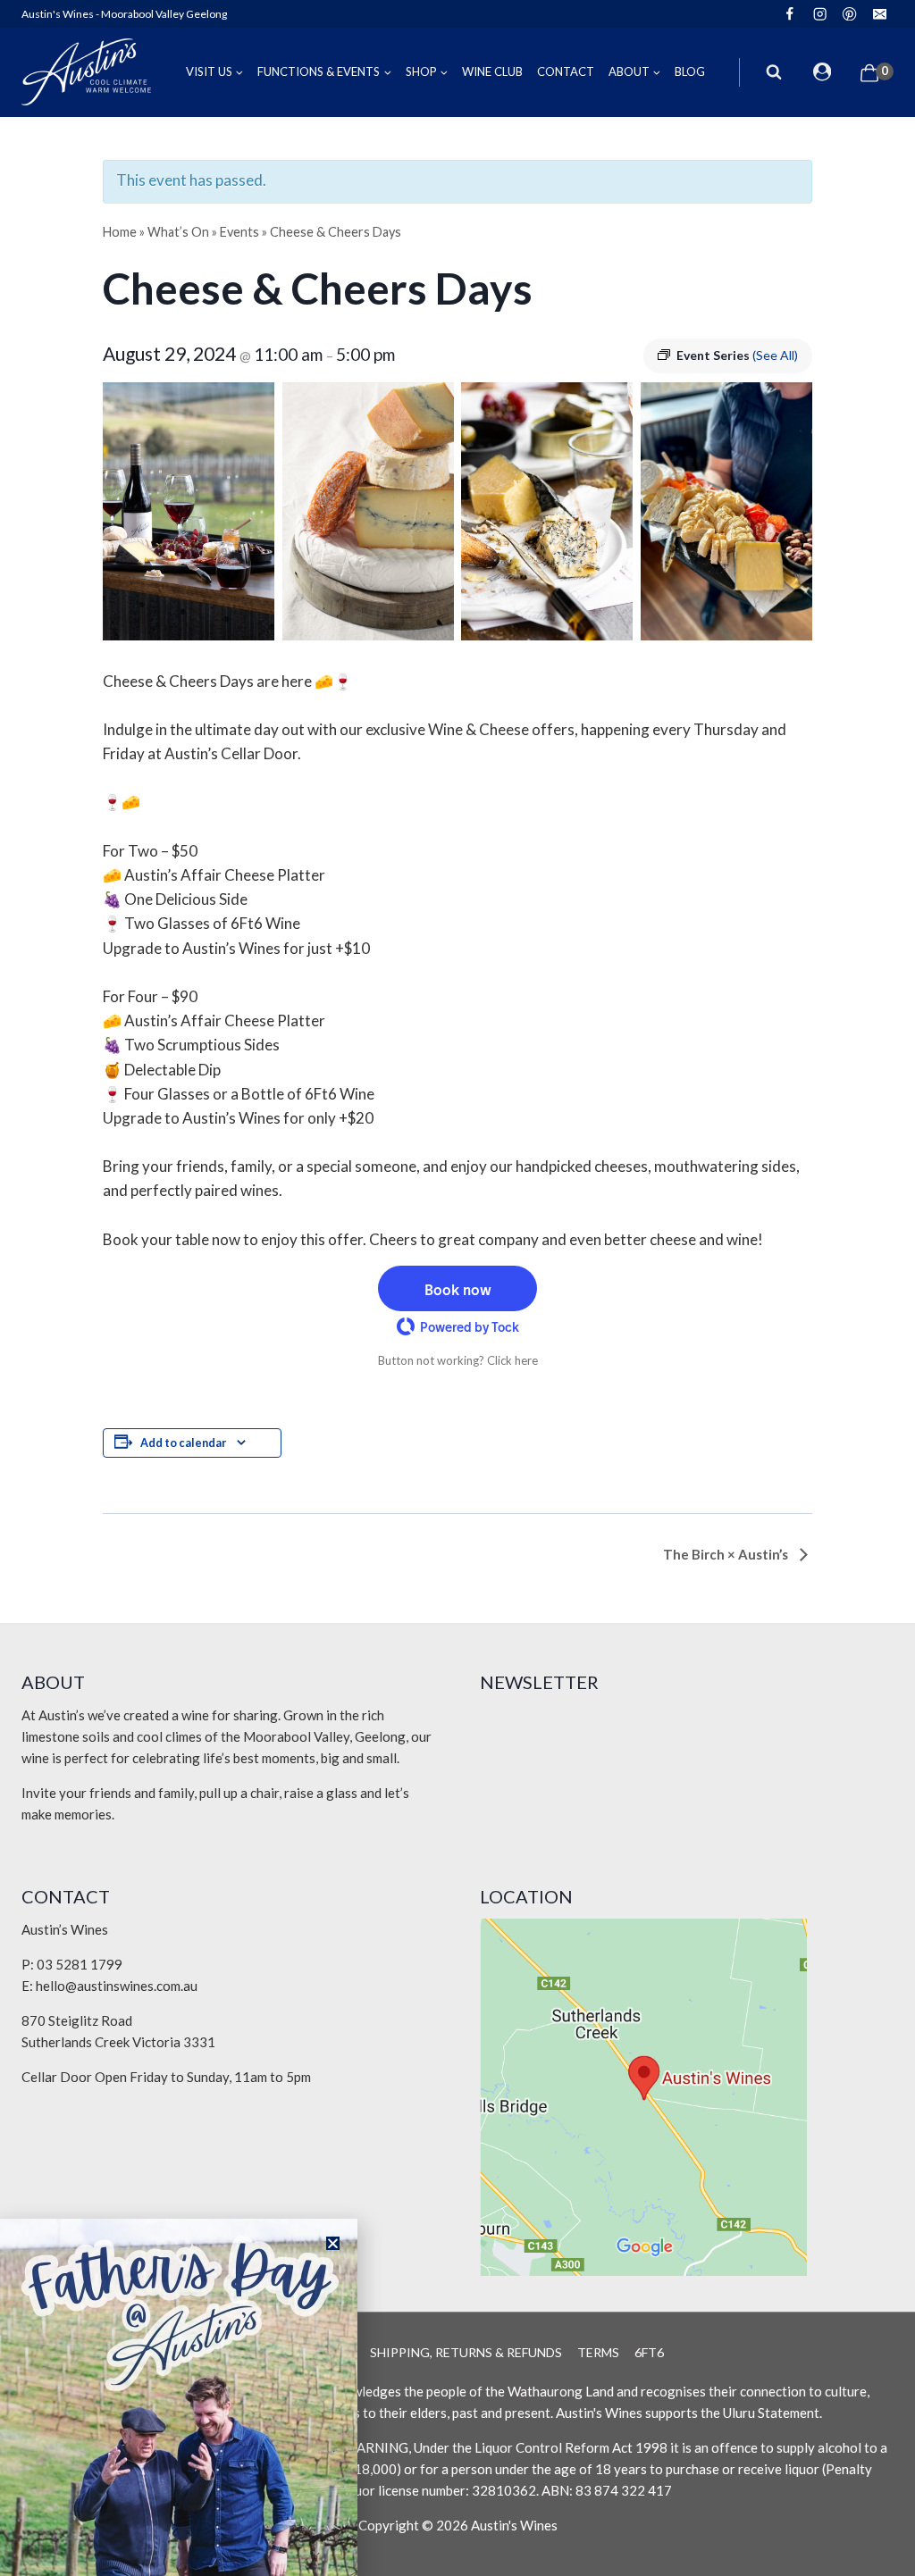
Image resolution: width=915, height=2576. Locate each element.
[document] (457, 1288)
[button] (333, 2243)
